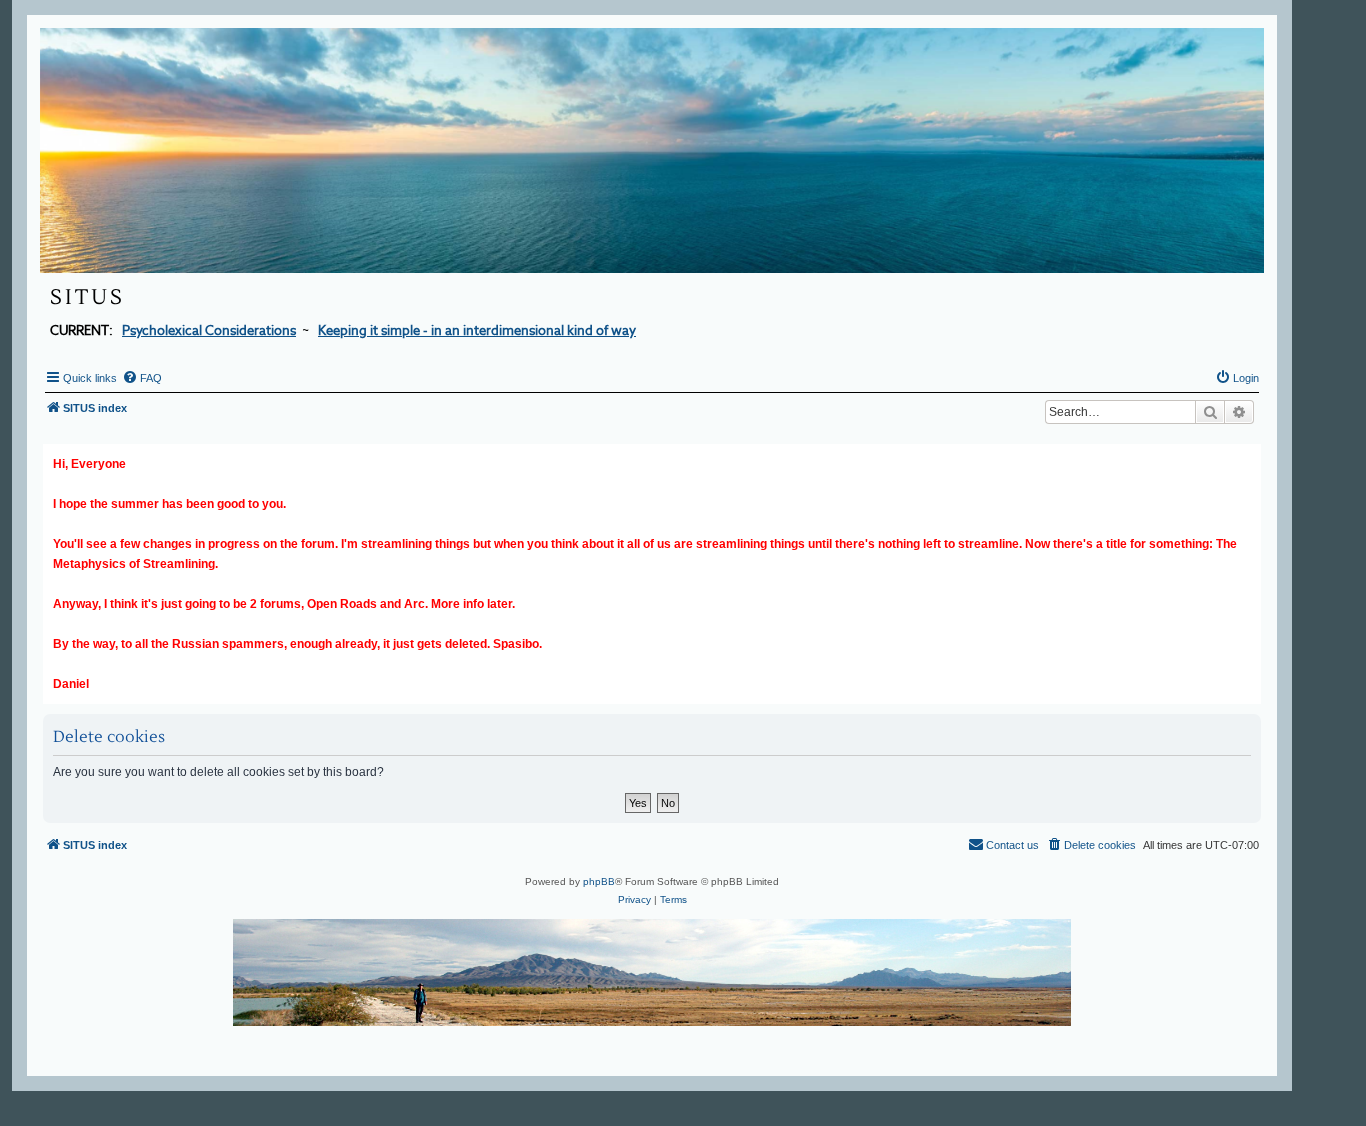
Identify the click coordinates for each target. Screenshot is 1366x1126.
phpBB (599, 881)
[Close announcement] (1248, 455)
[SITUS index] (652, 150)
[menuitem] (142, 378)
